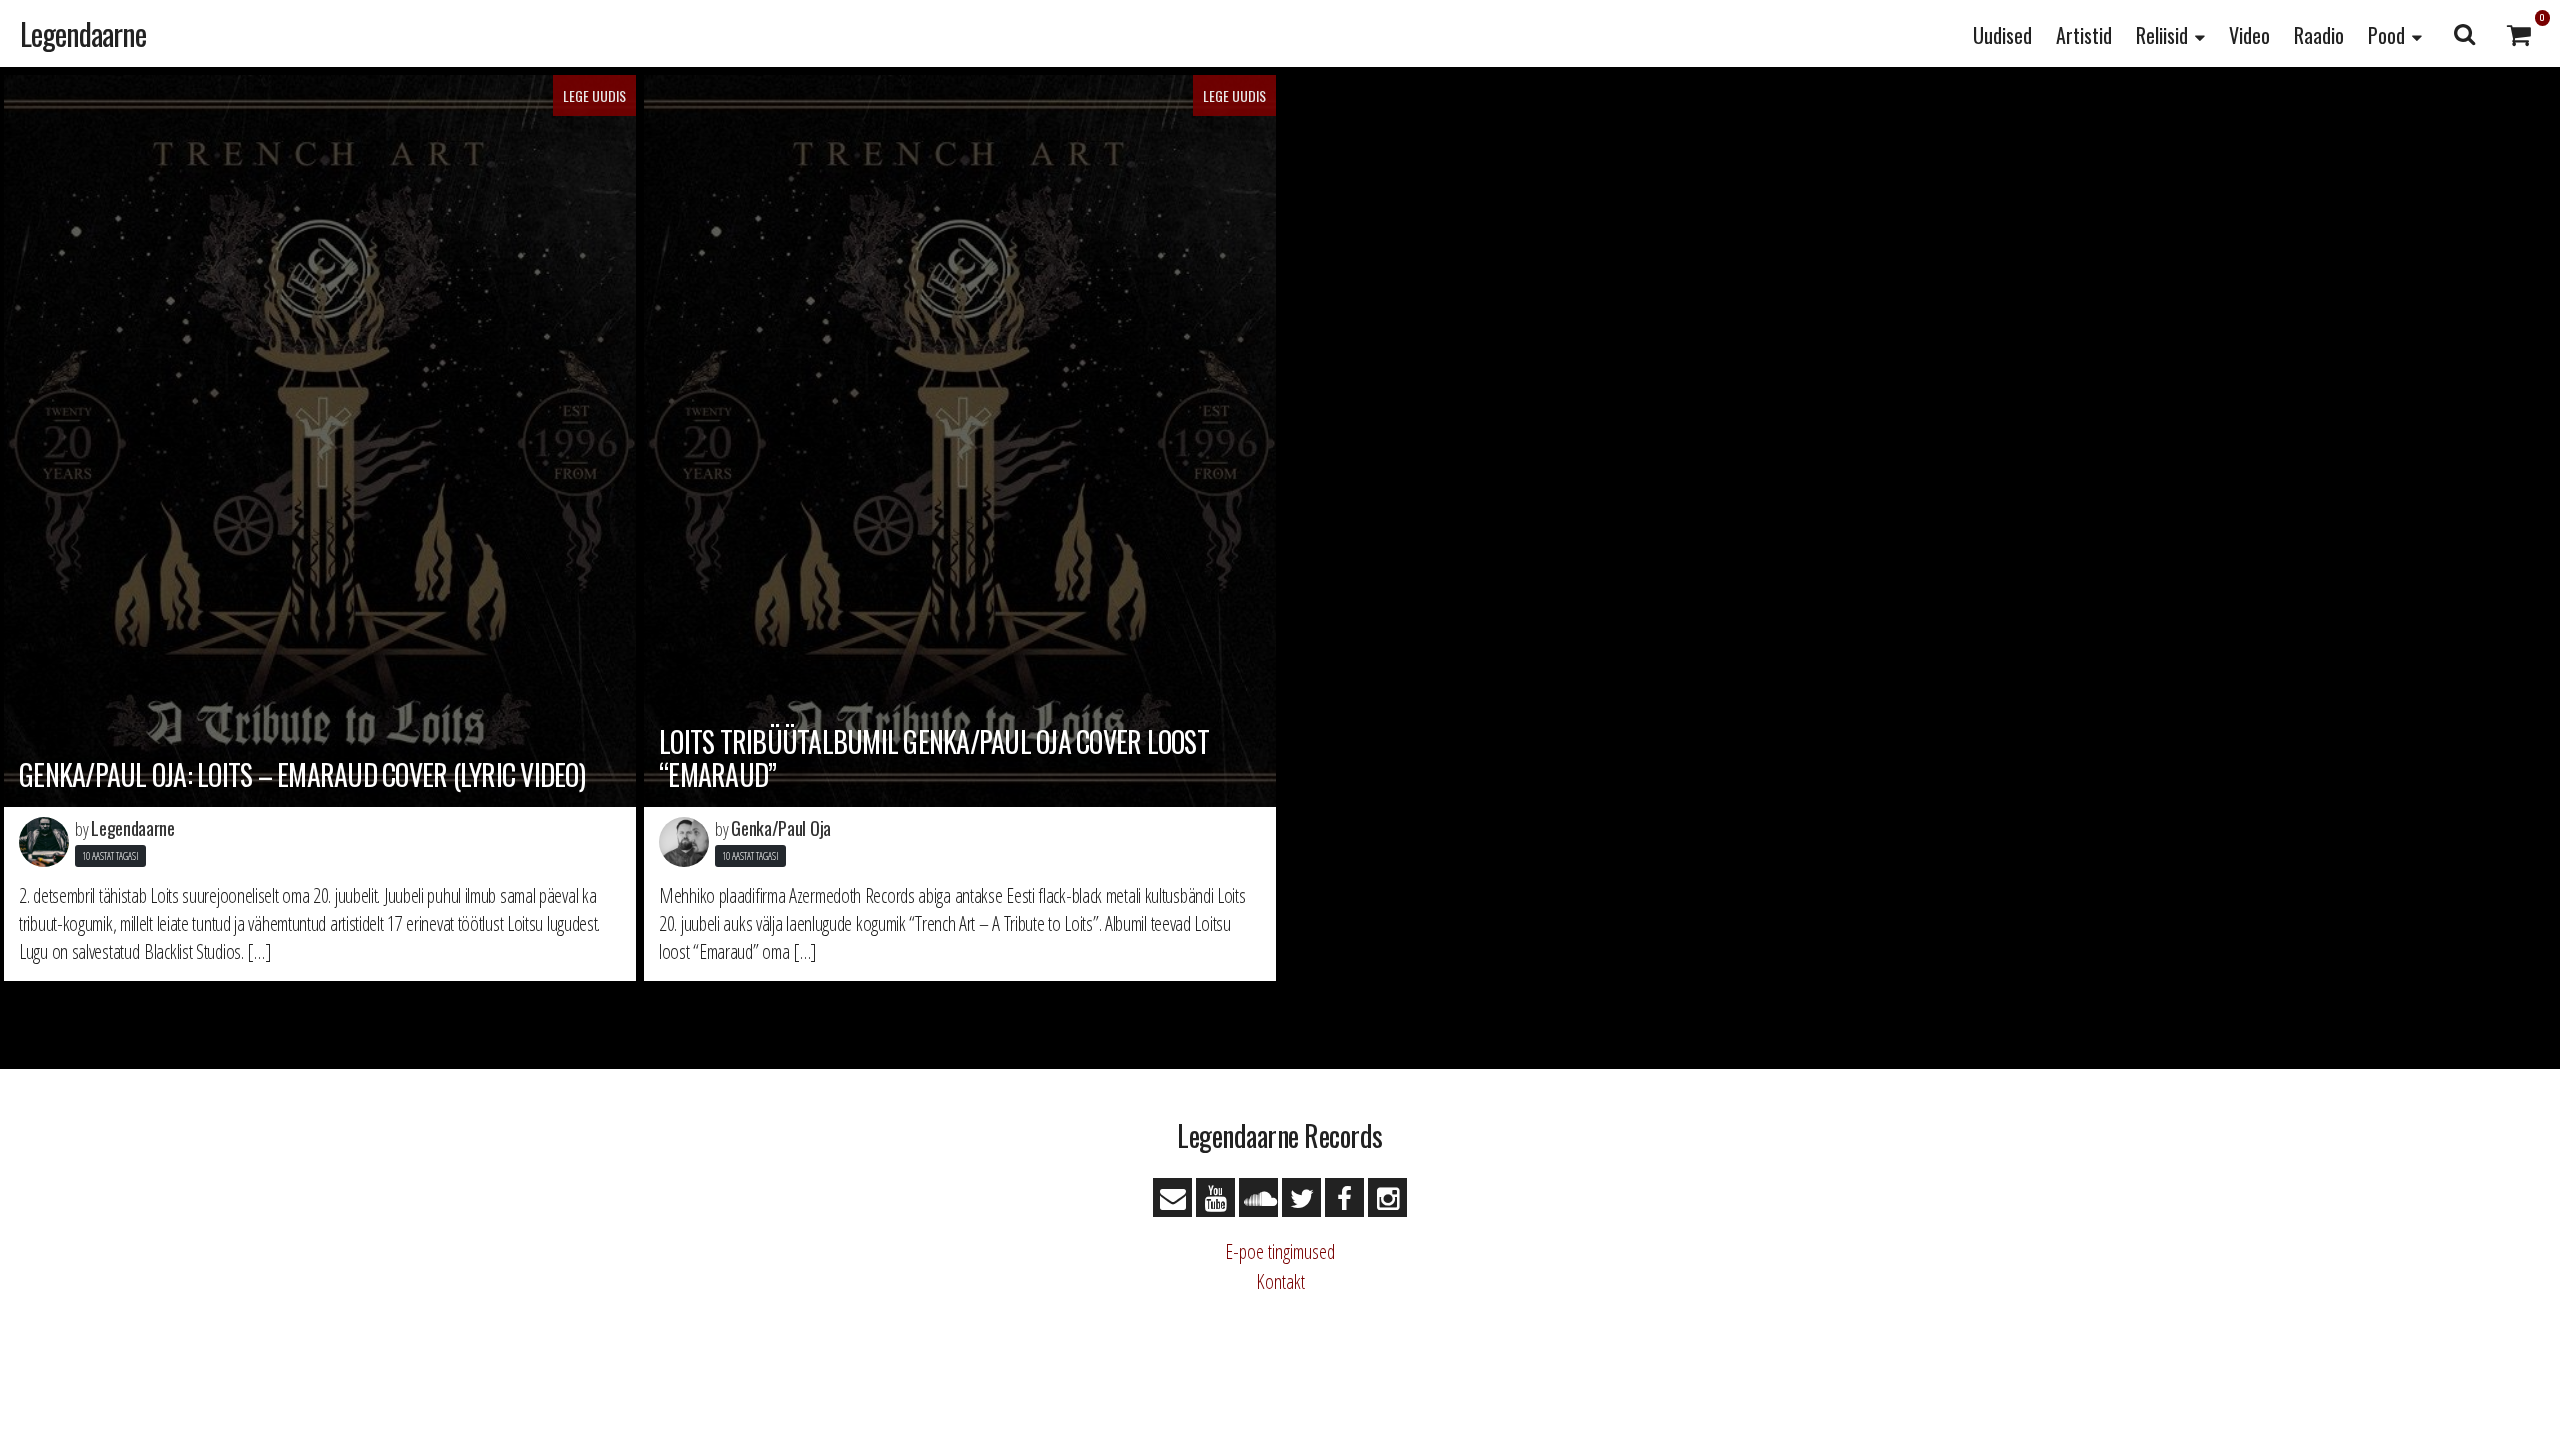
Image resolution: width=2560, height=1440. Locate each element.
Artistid (2084, 35)
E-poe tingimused (1280, 1251)
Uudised (2002, 35)
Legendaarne (83, 33)
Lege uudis (594, 95)
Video (2249, 35)
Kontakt (1280, 1281)
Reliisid (2162, 35)
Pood (2386, 35)
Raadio (2319, 35)
